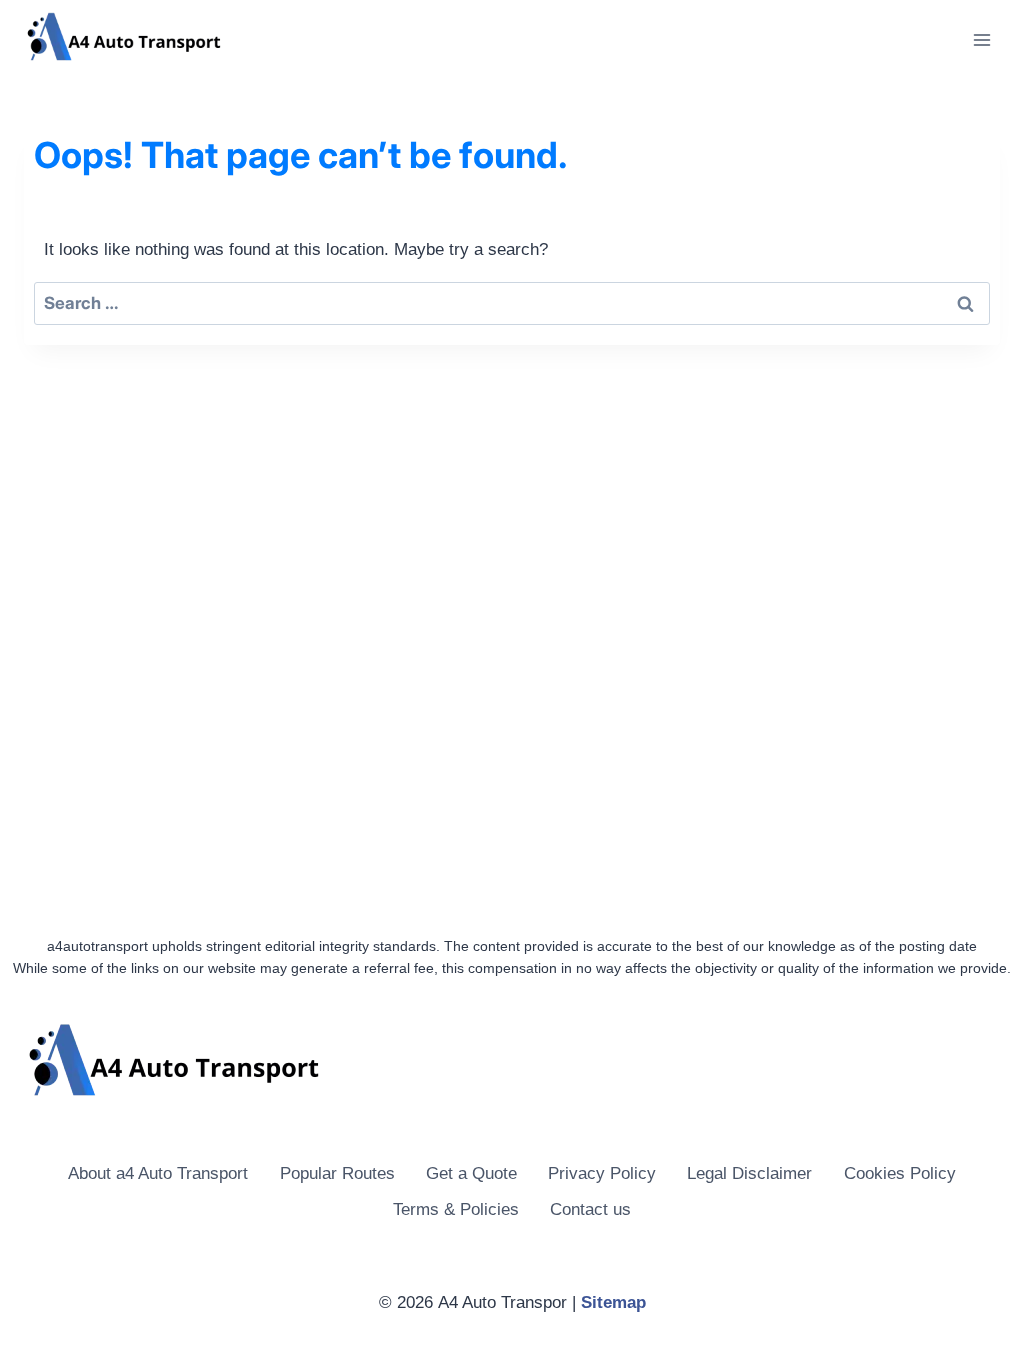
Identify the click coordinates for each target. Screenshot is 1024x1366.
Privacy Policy (602, 1173)
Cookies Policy (900, 1173)
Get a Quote (471, 1173)
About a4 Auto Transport (158, 1173)
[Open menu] (981, 39)
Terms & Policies (456, 1209)
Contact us (590, 1209)
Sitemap (613, 1302)
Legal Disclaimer (749, 1173)
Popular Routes (337, 1173)
